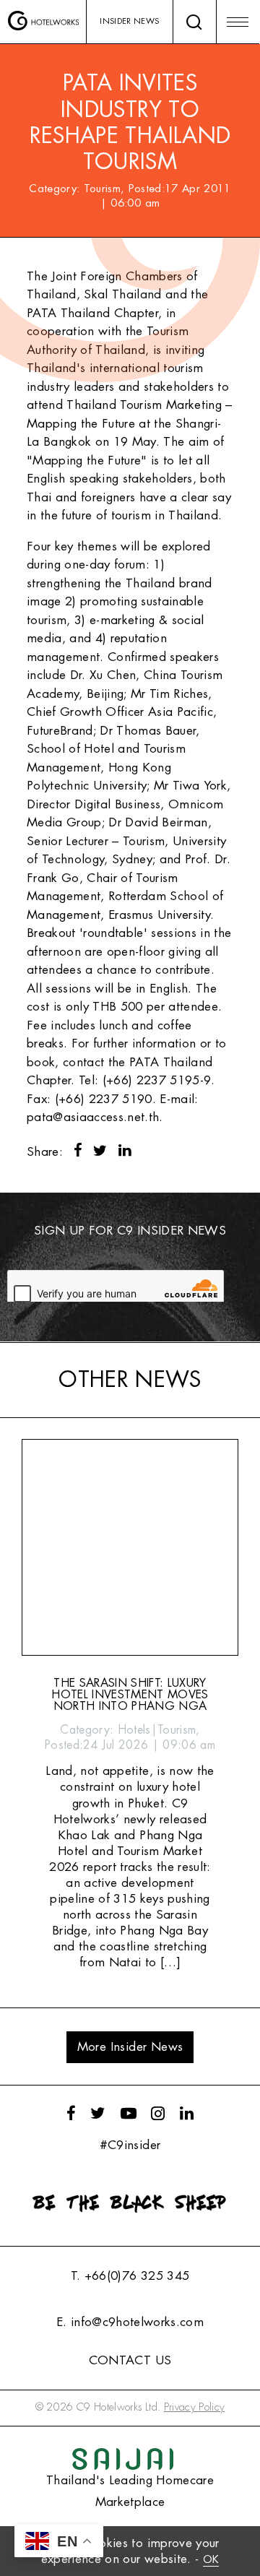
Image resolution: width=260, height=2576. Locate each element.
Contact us (130, 2360)
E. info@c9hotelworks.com (130, 2322)
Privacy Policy (195, 2407)
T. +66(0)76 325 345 (130, 2276)
